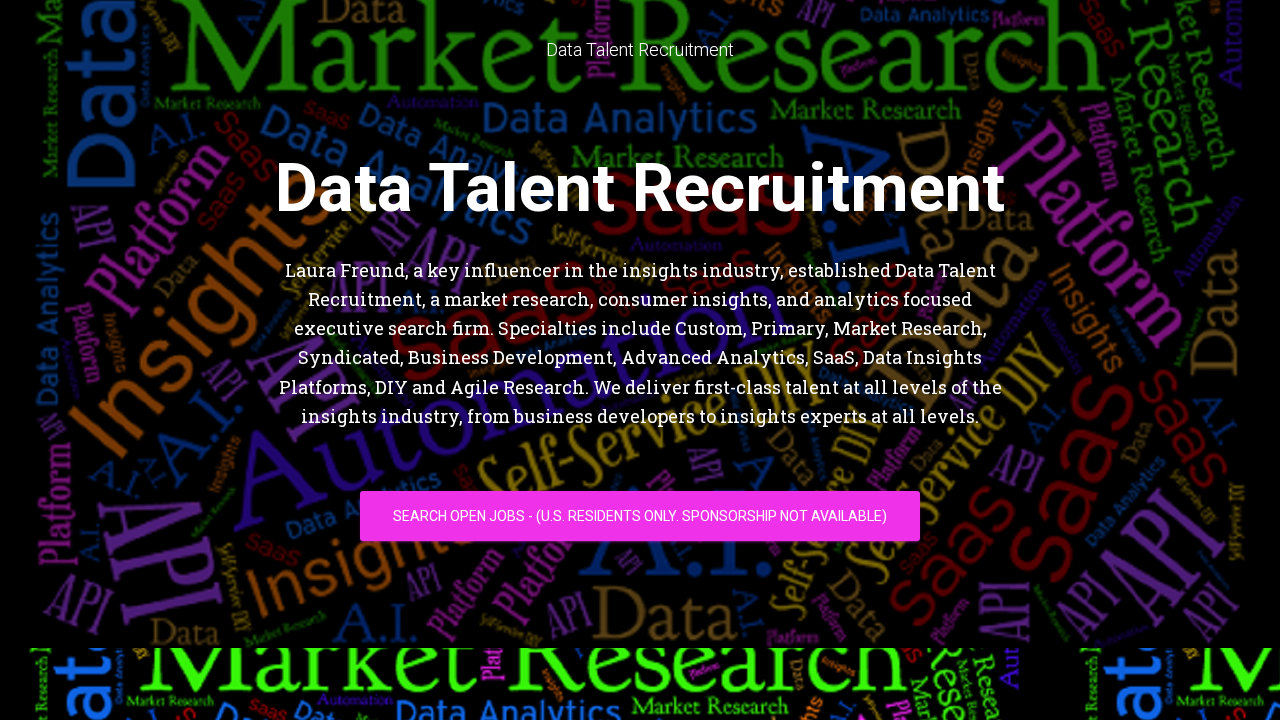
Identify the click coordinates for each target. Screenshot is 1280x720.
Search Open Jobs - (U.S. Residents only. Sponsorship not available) (640, 516)
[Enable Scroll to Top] (1240, 680)
